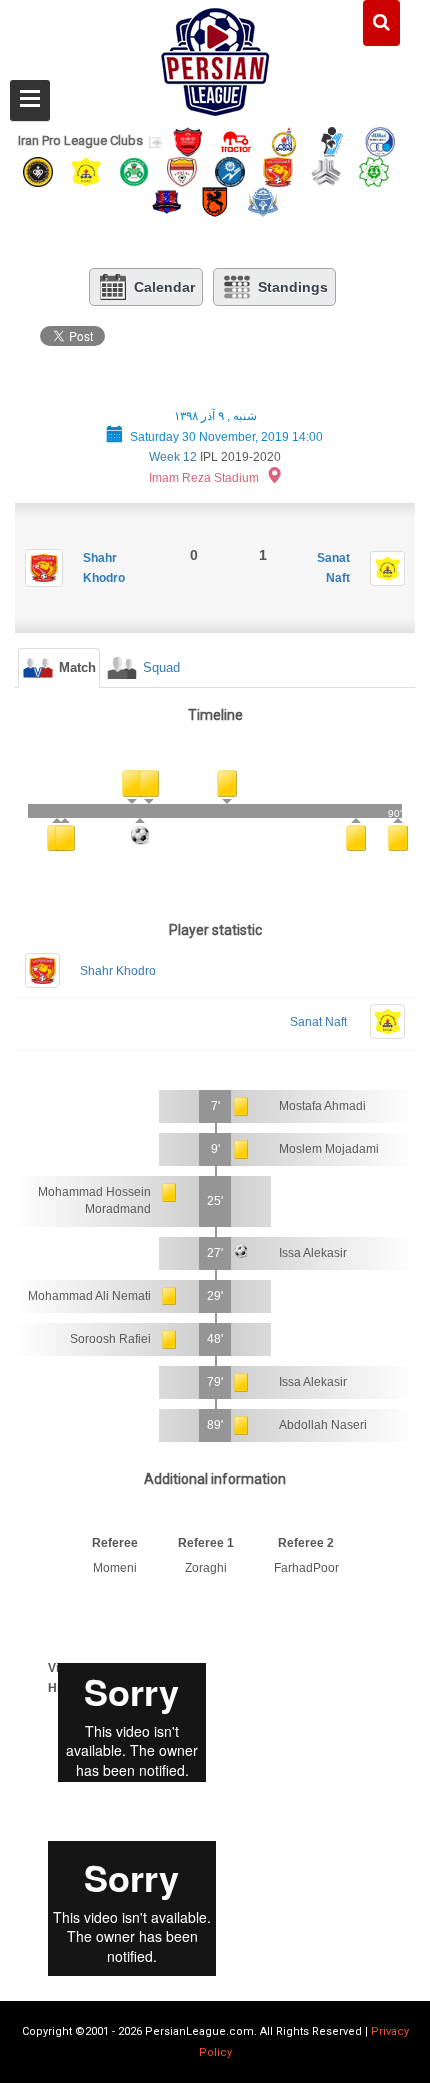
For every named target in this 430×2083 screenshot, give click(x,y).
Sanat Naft (318, 1022)
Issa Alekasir (313, 1253)
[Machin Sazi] (374, 170)
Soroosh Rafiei (110, 1339)
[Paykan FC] (332, 140)
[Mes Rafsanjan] (215, 201)
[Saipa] (326, 171)
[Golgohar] (230, 170)
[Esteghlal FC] (380, 140)
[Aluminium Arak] (263, 201)
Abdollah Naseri (323, 1425)
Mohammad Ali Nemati (89, 1296)
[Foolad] (182, 170)
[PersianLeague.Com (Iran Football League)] (215, 57)
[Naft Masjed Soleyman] (284, 140)
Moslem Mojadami (329, 1149)
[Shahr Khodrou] (278, 170)
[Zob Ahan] (134, 170)
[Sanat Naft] (86, 170)
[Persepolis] (188, 140)
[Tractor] (236, 140)
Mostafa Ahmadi (322, 1106)
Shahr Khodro (118, 971)
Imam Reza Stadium (204, 478)
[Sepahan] (38, 170)
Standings (293, 287)
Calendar (164, 287)
